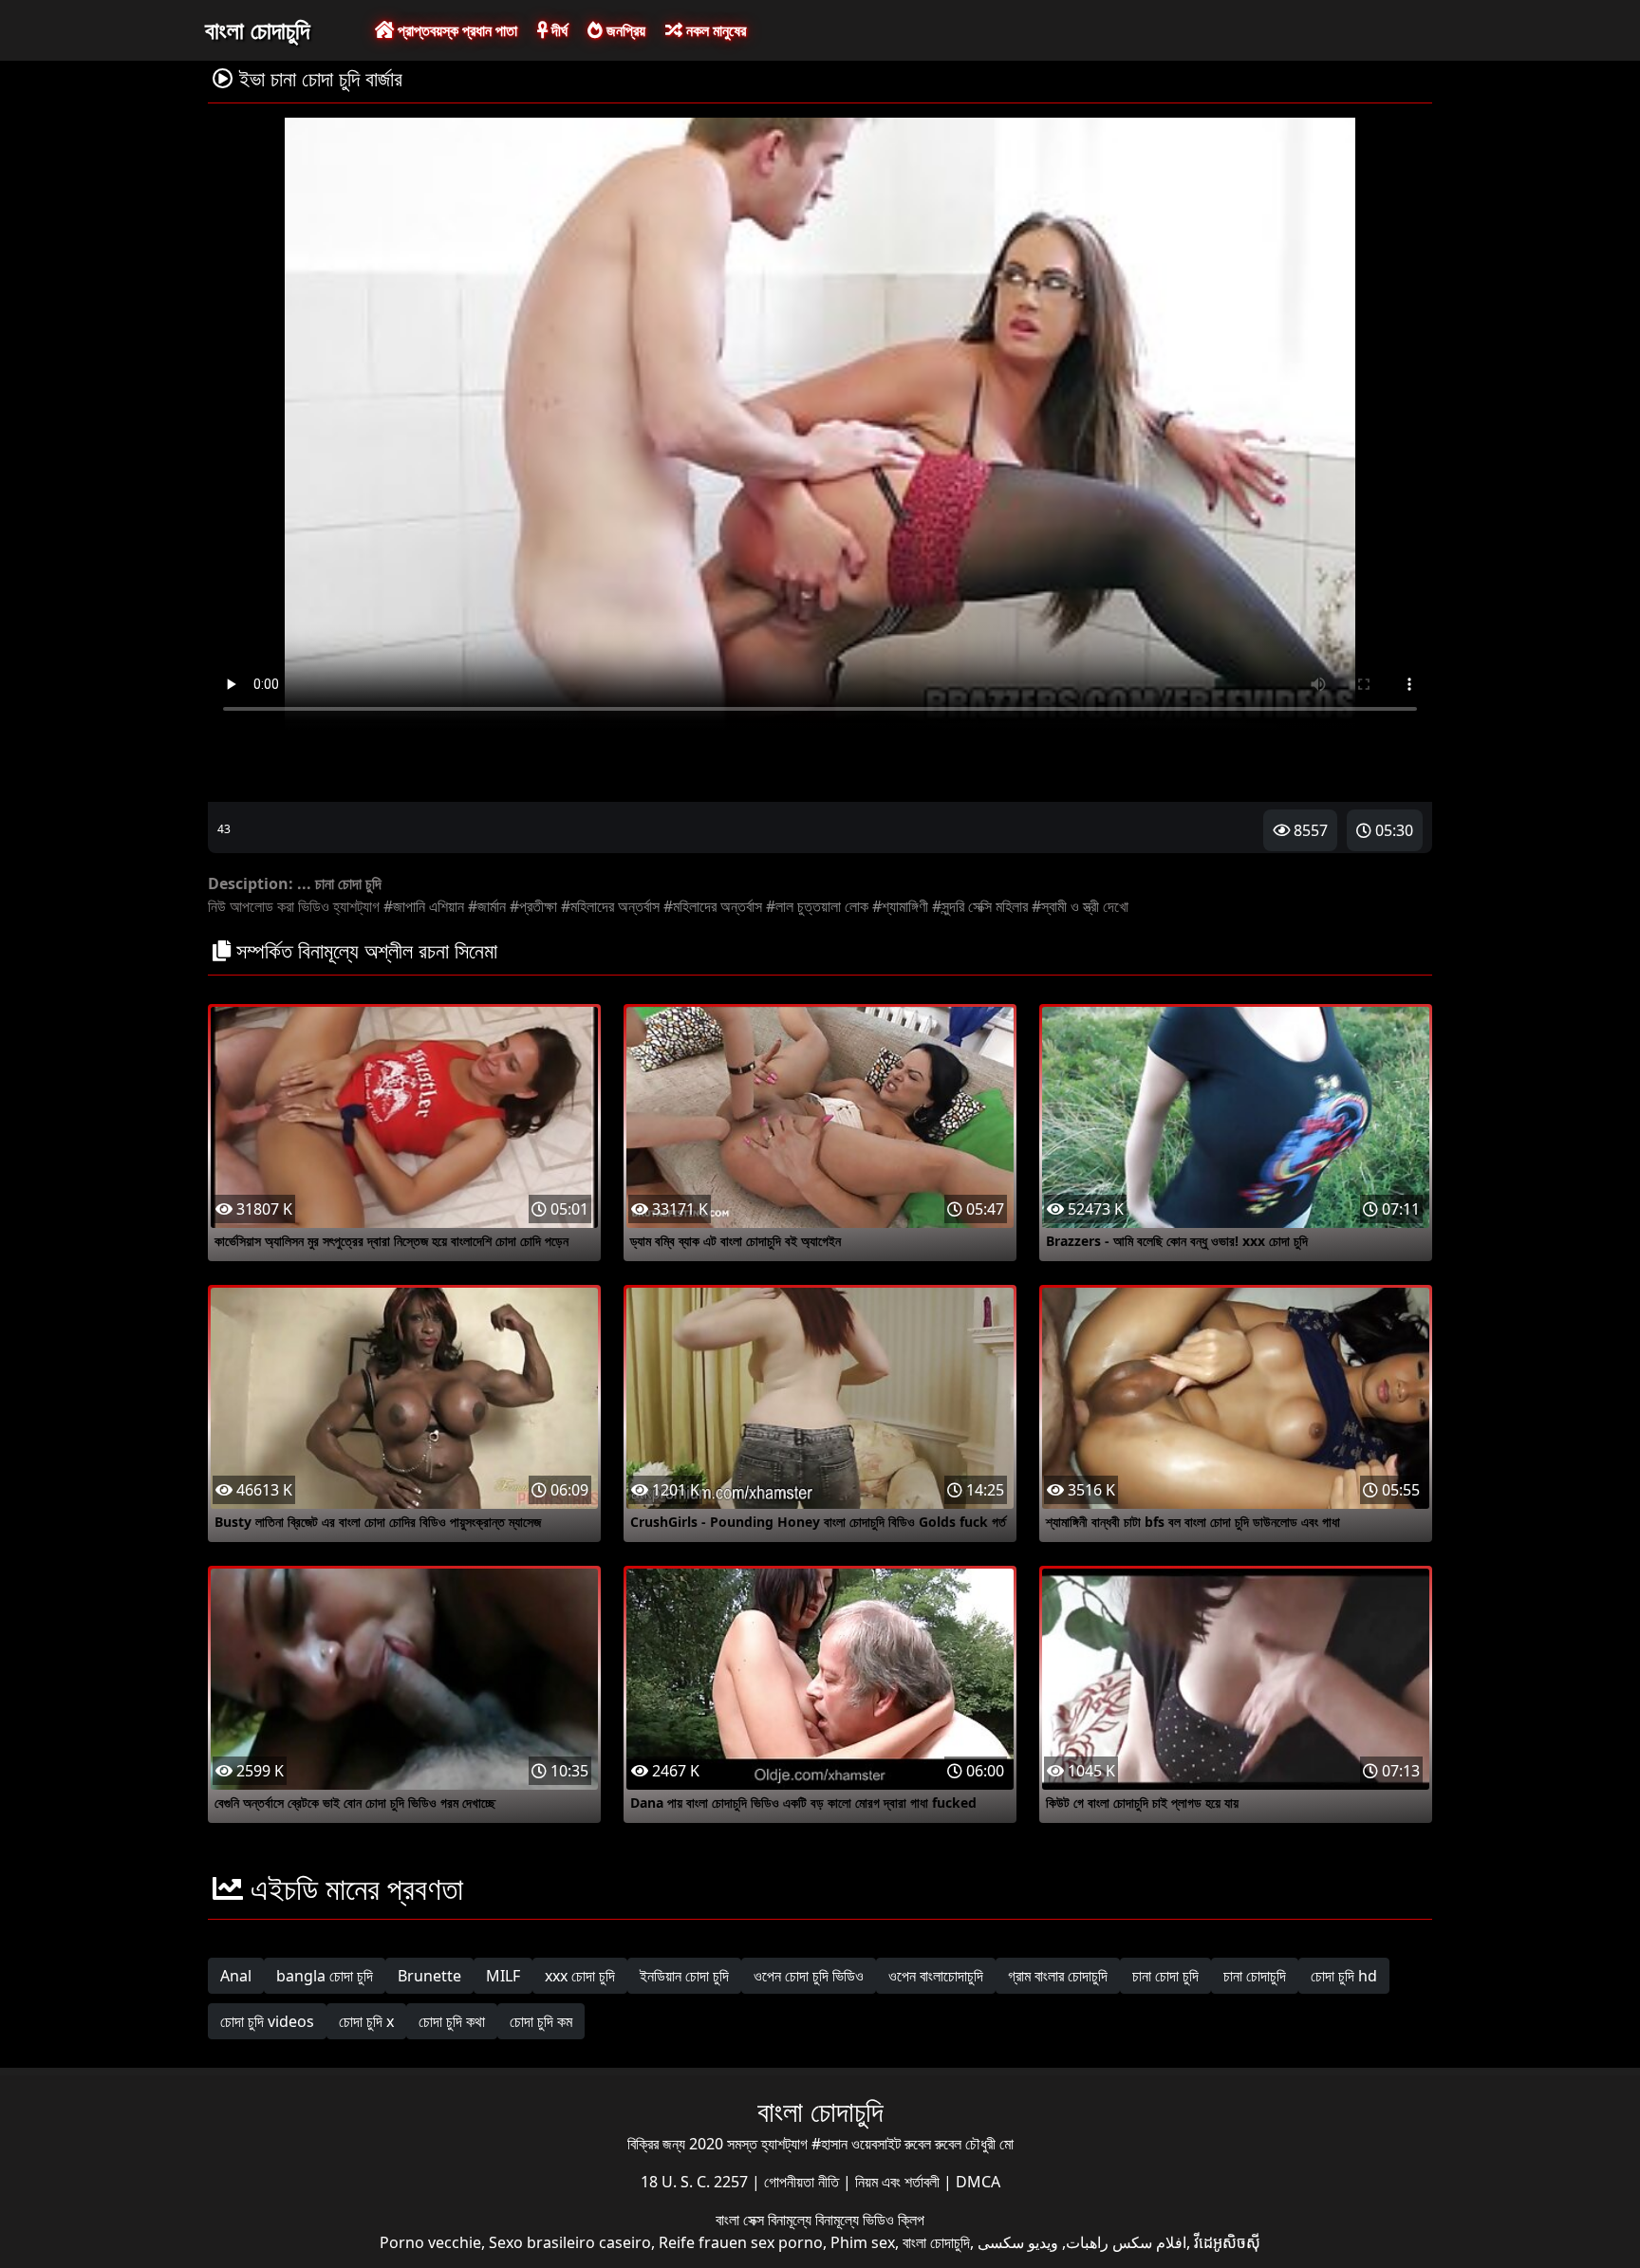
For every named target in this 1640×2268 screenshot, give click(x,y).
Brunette (429, 1976)
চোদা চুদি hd (1344, 1976)
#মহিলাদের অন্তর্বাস (610, 906)
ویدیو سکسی (1018, 2242)
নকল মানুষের (714, 30)
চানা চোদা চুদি (1165, 1976)
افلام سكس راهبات (1126, 2242)
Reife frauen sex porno (741, 2242)
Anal (236, 1976)
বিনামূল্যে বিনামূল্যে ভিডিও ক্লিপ (846, 2220)
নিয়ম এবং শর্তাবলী (899, 2182)
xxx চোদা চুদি (580, 1976)
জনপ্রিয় (624, 30)
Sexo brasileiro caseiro (570, 2242)
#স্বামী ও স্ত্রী (1065, 906)
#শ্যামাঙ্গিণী (900, 906)
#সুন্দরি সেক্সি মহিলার (980, 906)
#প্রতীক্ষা (533, 906)
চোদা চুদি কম (541, 2021)
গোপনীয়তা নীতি (803, 2182)
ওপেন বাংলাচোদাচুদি (936, 1976)
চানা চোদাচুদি (1255, 1976)
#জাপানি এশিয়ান (424, 906)
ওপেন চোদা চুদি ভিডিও (809, 1976)
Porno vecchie (430, 2242)
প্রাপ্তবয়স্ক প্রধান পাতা (456, 30)
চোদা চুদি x (366, 2021)
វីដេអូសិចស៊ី (1227, 2242)
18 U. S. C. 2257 (696, 2182)
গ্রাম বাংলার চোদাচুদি (1058, 1976)
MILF (503, 1976)
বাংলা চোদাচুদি (257, 29)
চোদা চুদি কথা (452, 2021)
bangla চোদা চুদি (325, 1976)
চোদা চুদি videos (267, 2021)
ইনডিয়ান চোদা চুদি (684, 1976)
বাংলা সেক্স (742, 2220)
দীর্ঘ (558, 30)
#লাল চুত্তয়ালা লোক (817, 906)
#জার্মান (487, 906)
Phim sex (863, 2242)
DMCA (978, 2182)
